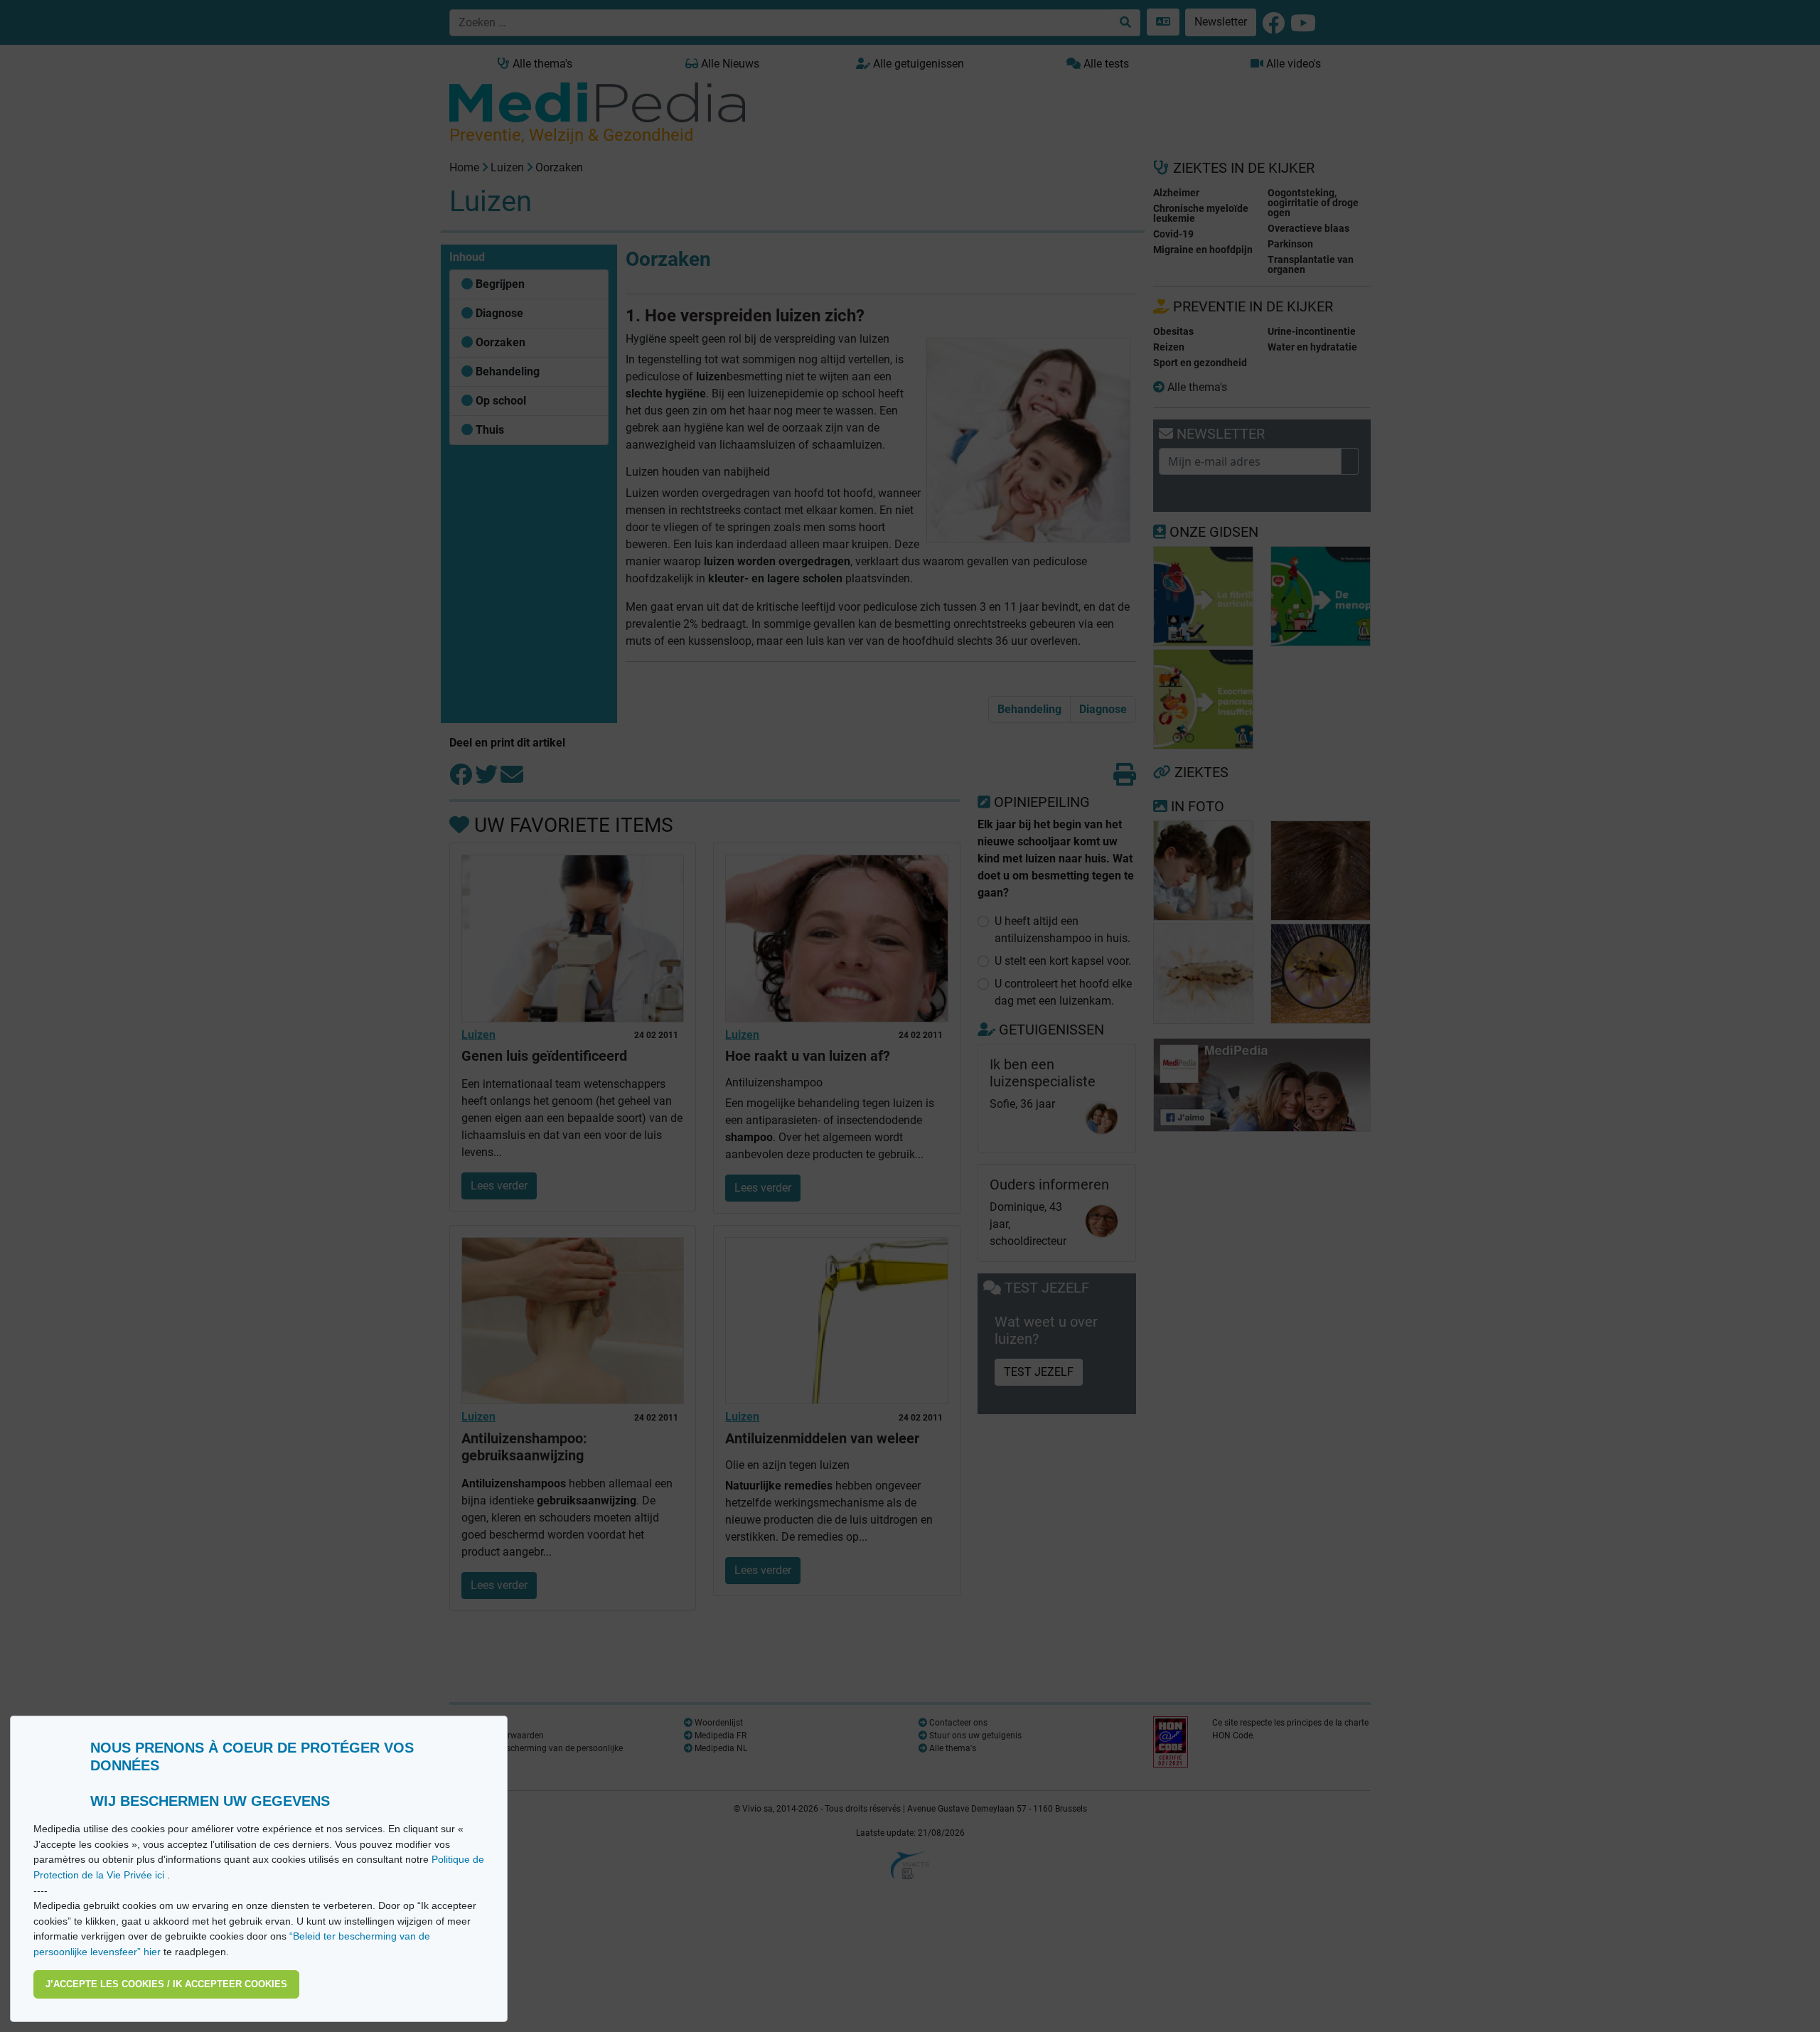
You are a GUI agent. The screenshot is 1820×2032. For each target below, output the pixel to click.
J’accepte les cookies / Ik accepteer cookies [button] (166, 1984)
